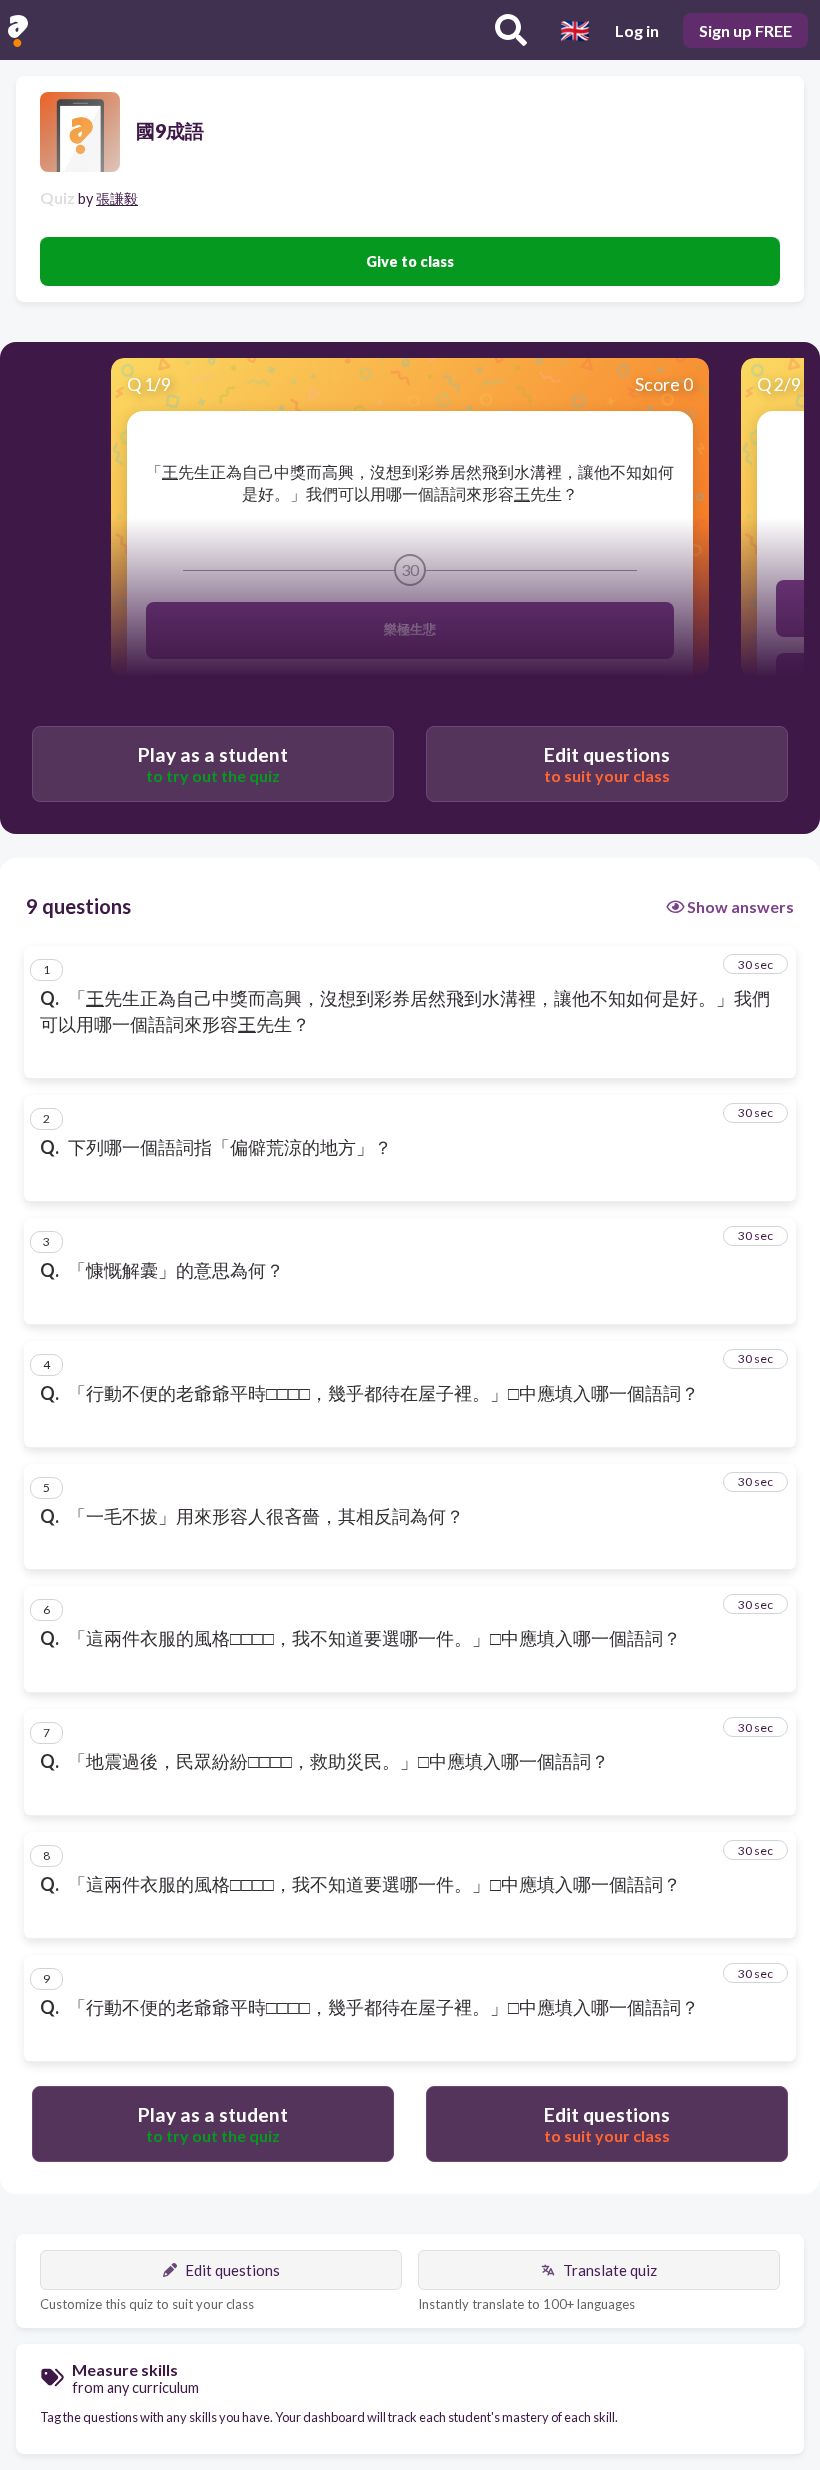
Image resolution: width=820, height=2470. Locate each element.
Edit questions (232, 2270)
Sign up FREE (745, 30)
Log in (637, 30)
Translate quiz (610, 2270)
